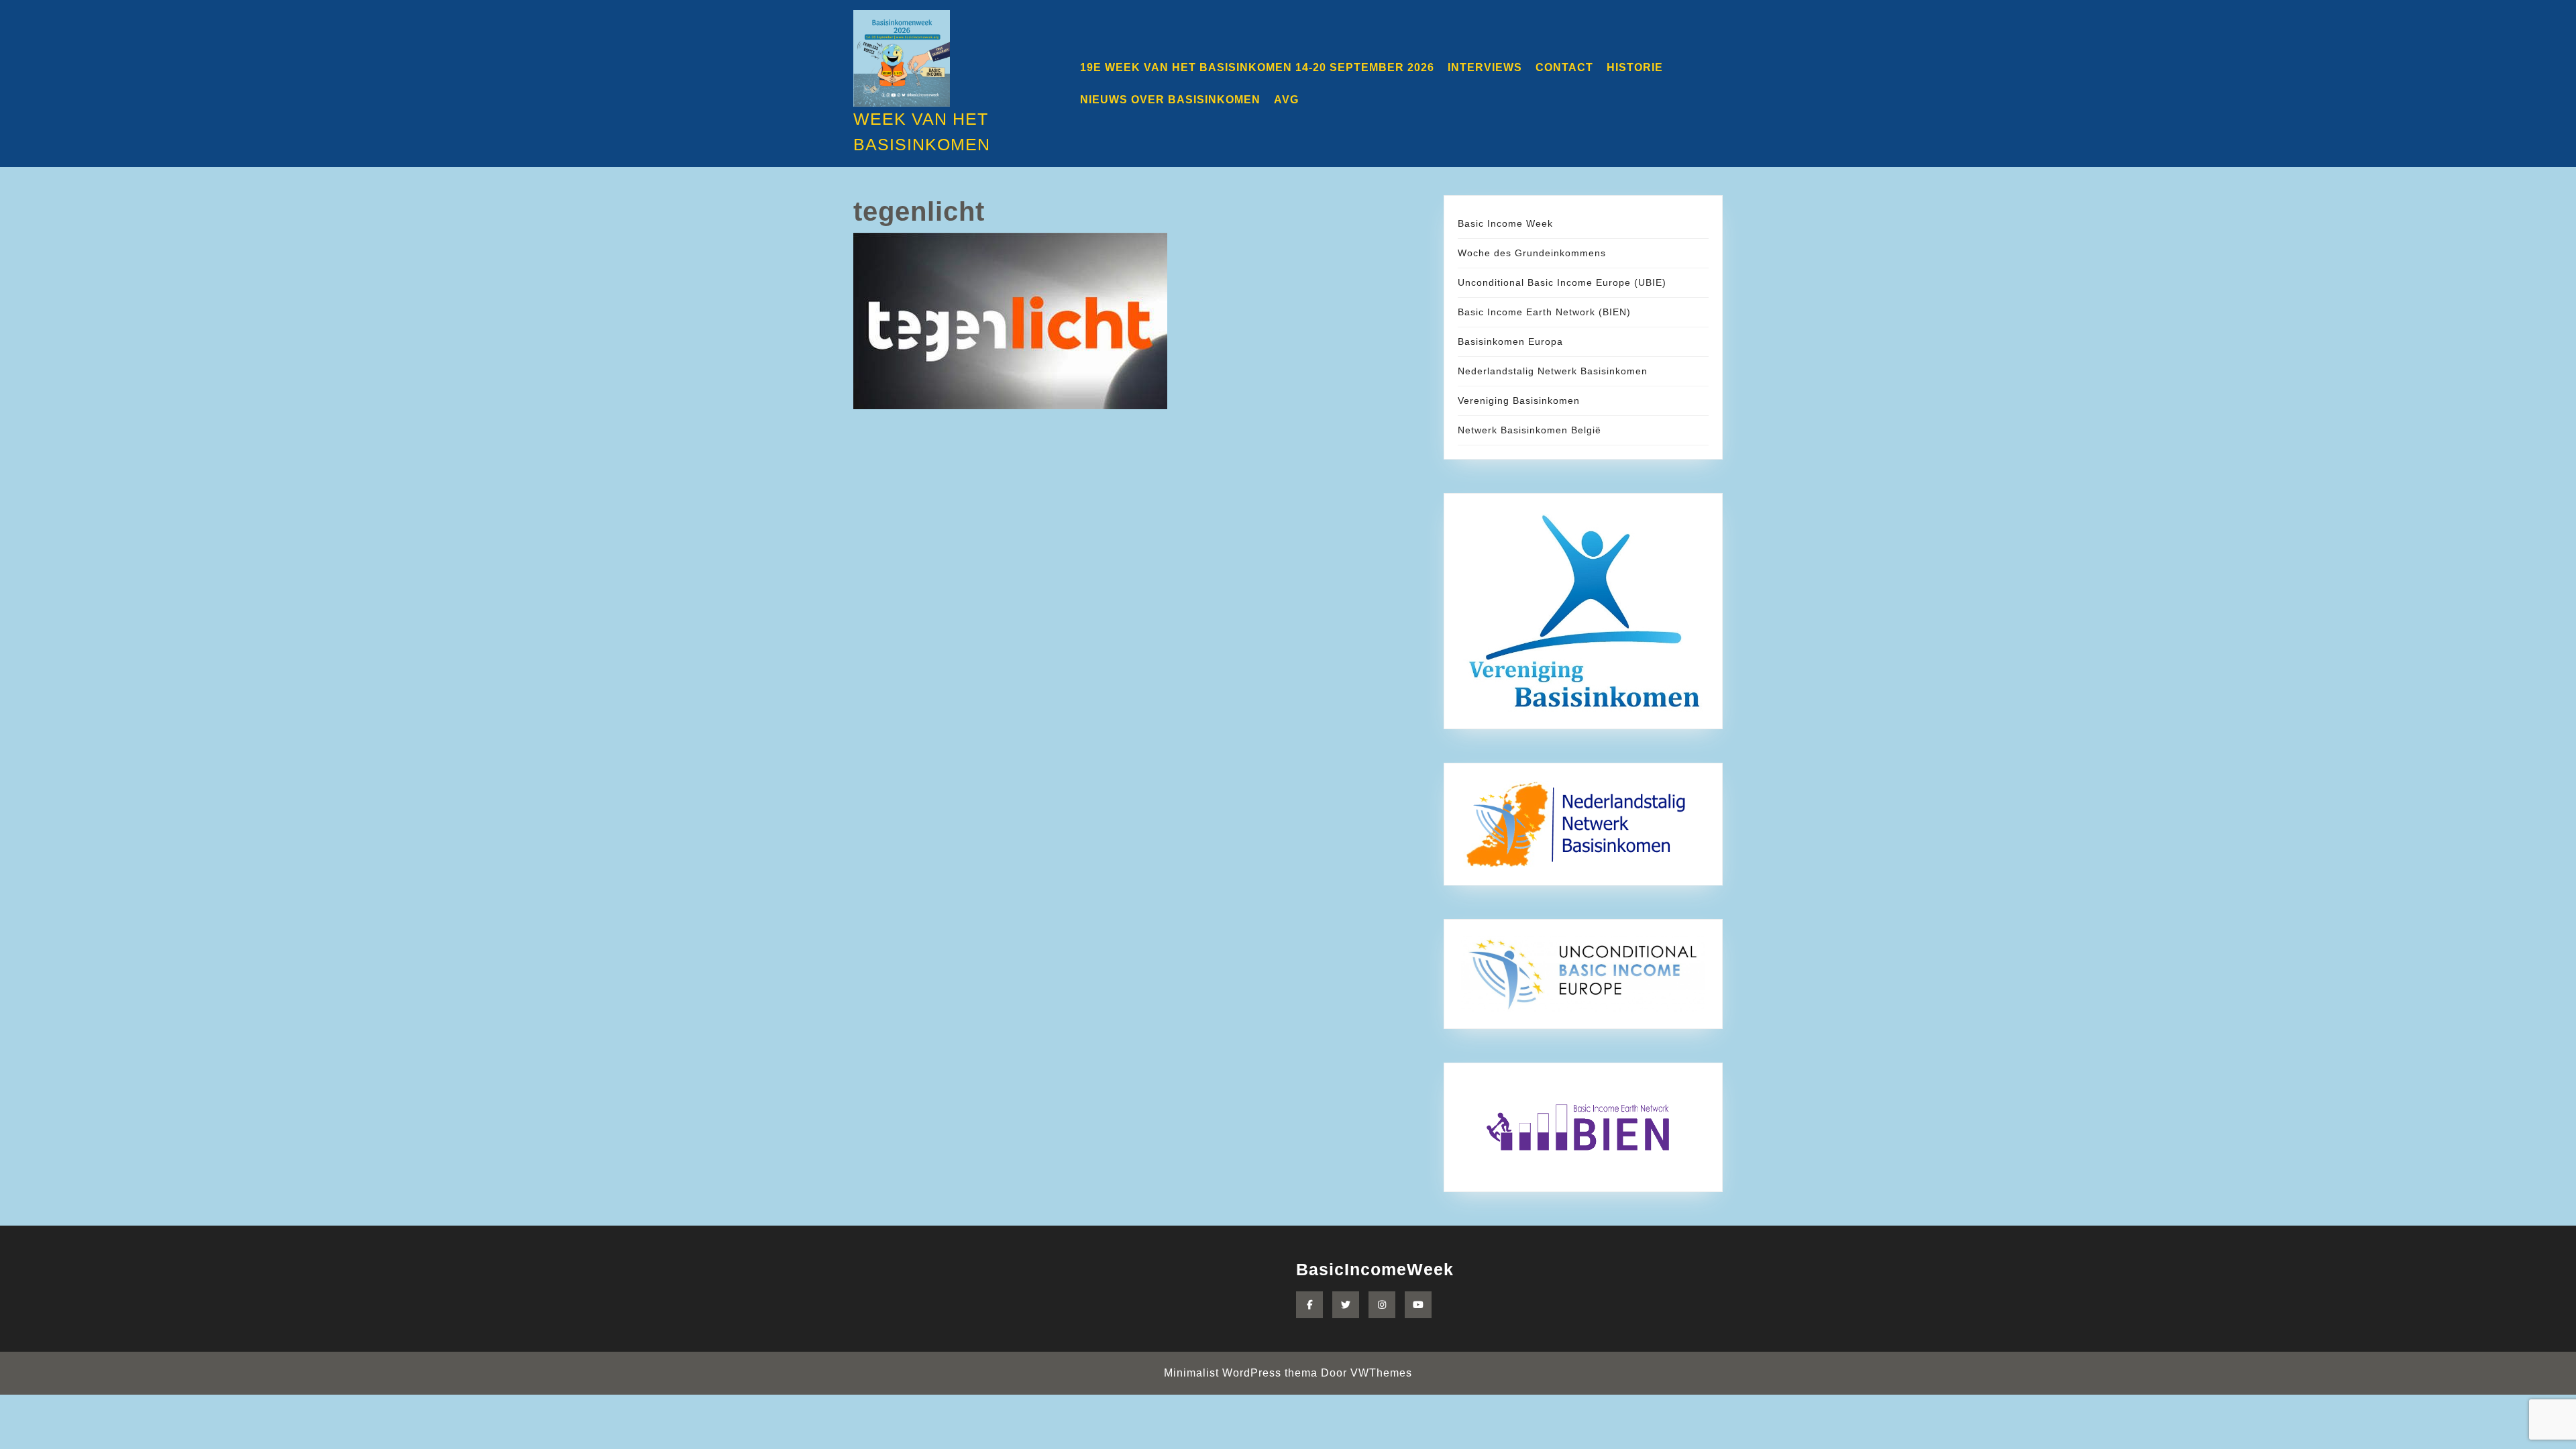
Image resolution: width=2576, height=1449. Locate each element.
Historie (1635, 67)
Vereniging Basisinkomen (1519, 400)
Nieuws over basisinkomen (1170, 100)
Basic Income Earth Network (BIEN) (1544, 312)
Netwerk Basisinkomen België (1529, 430)
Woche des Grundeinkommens (1532, 253)
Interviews (1485, 67)
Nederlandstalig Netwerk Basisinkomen (1553, 371)
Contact (1564, 67)
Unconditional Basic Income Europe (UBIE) (1562, 282)
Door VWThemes (1366, 1373)
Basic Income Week (1505, 223)
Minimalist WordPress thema (1241, 1373)
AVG (1286, 100)
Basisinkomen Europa (1510, 341)
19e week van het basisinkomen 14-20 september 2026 (1257, 67)
